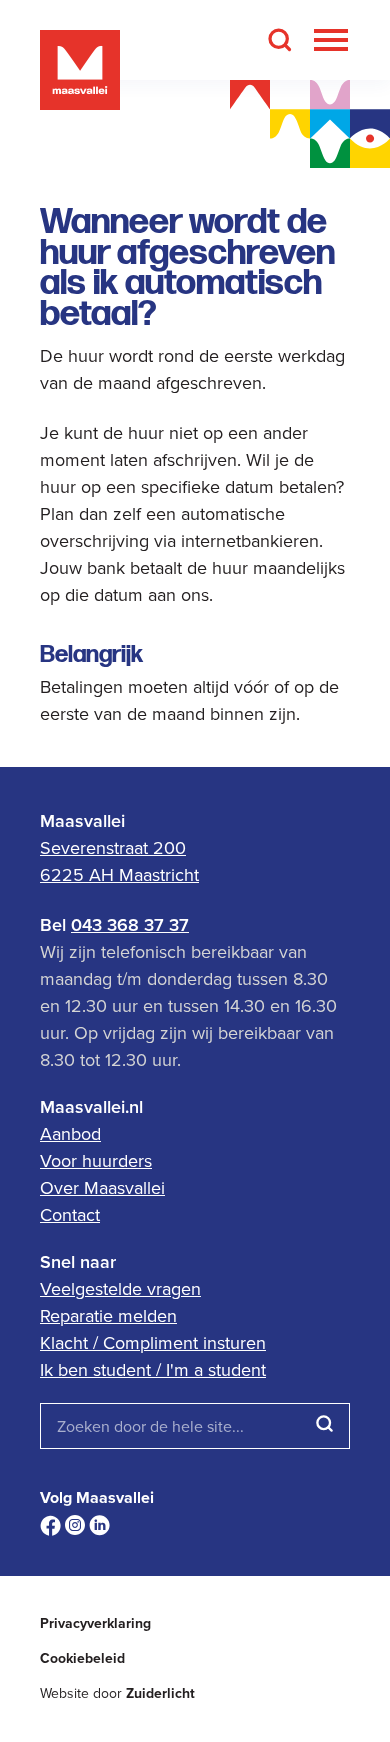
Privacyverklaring (95, 1623)
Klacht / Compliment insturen (153, 1342)
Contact (70, 1214)
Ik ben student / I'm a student (153, 1369)
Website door (117, 1693)
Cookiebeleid (82, 1658)
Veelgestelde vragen (120, 1288)
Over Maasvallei (102, 1187)
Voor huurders (96, 1160)
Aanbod (70, 1133)
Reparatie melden (108, 1315)
